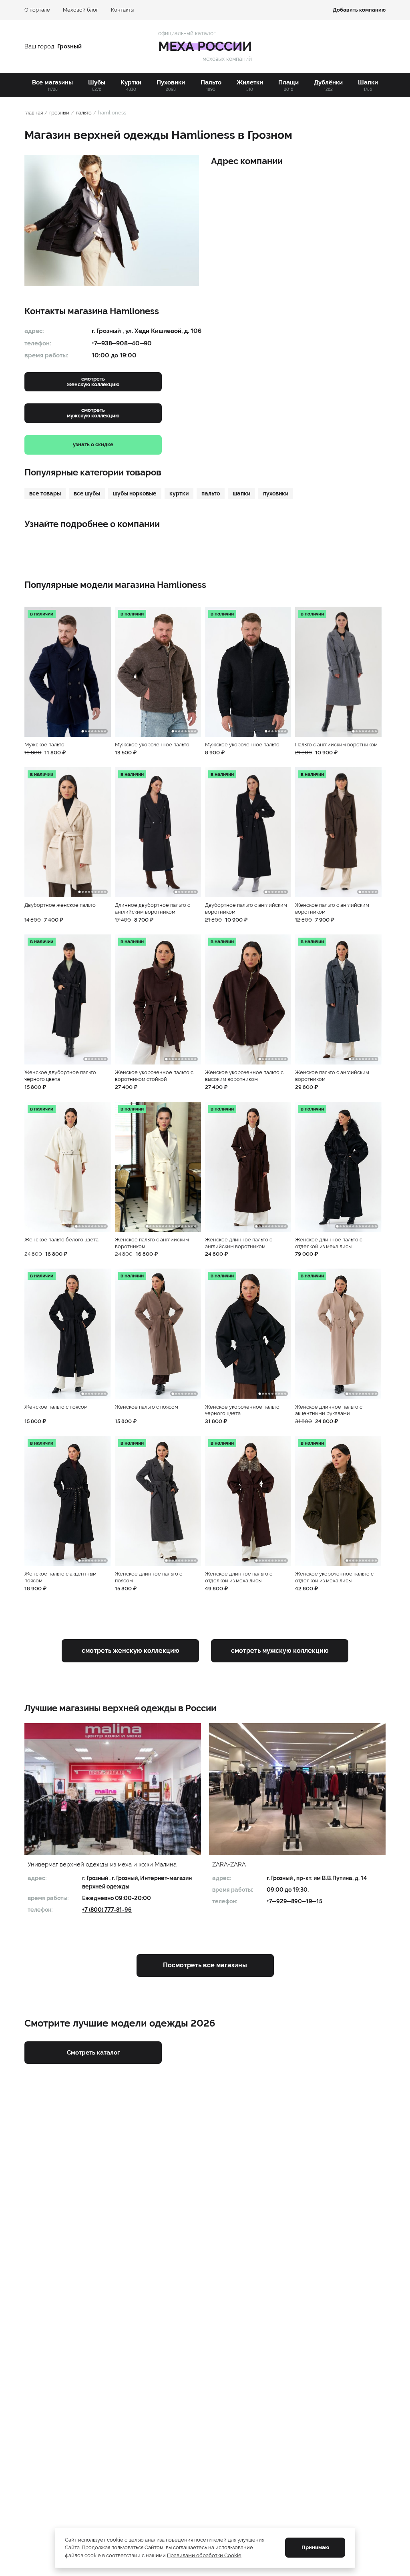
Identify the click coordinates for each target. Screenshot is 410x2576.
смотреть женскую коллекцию (131, 1651)
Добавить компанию (359, 10)
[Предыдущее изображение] (33, 672)
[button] (67, 681)
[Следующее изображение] (102, 672)
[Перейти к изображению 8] (105, 731)
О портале (37, 10)
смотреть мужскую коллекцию (280, 1651)
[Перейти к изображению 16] (195, 1226)
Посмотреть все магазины (205, 1965)
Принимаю (315, 2547)
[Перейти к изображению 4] (92, 731)
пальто (84, 113)
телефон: (38, 343)
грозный (59, 113)
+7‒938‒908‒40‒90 (122, 343)
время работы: (46, 355)
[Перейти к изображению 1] (82, 731)
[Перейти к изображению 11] (179, 1226)
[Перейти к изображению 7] (102, 731)
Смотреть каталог (93, 2053)
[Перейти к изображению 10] (195, 1059)
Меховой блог (80, 10)
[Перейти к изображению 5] (95, 731)
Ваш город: (41, 46)
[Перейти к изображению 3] (89, 731)
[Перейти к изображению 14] (189, 1226)
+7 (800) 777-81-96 (107, 1910)
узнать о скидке (93, 444)
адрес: (34, 331)
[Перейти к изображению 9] (105, 892)
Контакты (122, 10)
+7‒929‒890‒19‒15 (294, 1901)
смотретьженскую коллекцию (93, 382)
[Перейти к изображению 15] (192, 1226)
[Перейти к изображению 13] (186, 1226)
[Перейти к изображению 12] (182, 1226)
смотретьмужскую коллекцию (93, 413)
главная (34, 113)
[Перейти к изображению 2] (86, 731)
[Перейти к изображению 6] (99, 731)
